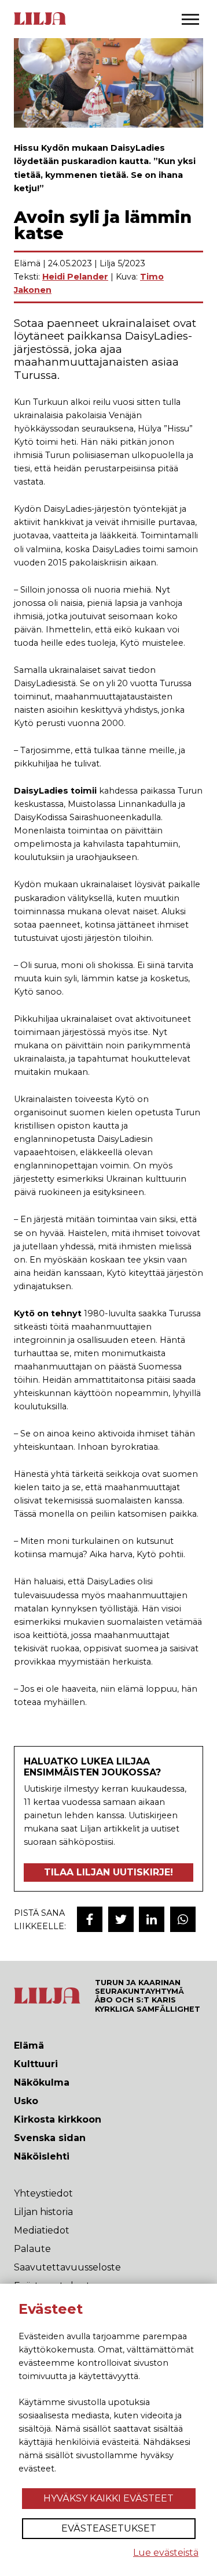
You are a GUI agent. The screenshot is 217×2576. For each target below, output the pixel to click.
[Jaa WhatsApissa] (183, 1919)
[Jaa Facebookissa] (90, 1919)
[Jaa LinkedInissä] (152, 1919)
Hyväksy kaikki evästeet (108, 2498)
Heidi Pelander (75, 277)
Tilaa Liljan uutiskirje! (108, 1872)
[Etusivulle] (40, 24)
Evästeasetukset (109, 2528)
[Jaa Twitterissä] (121, 1919)
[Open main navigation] (190, 19)
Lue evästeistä (166, 2553)
